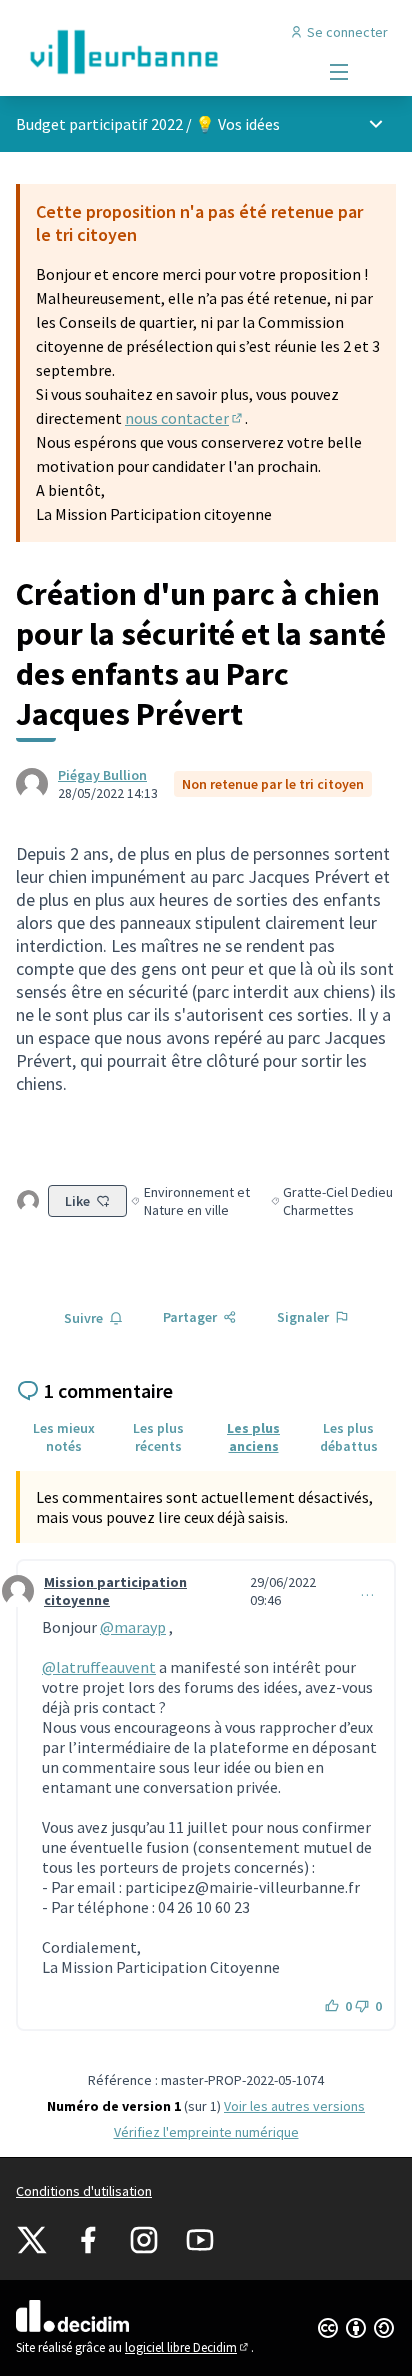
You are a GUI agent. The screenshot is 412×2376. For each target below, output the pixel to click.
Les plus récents (158, 1437)
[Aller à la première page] (156, 52)
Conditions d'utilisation (84, 2191)
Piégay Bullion (102, 775)
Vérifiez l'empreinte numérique (206, 2132)
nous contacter (185, 418)
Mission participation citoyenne (115, 1591)
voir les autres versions (294, 2106)
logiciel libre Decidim (188, 2347)
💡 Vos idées (237, 124)
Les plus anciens (253, 1437)
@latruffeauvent (99, 1667)
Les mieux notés (64, 1437)
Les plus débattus (349, 1437)
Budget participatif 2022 (99, 124)
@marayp (133, 1627)
